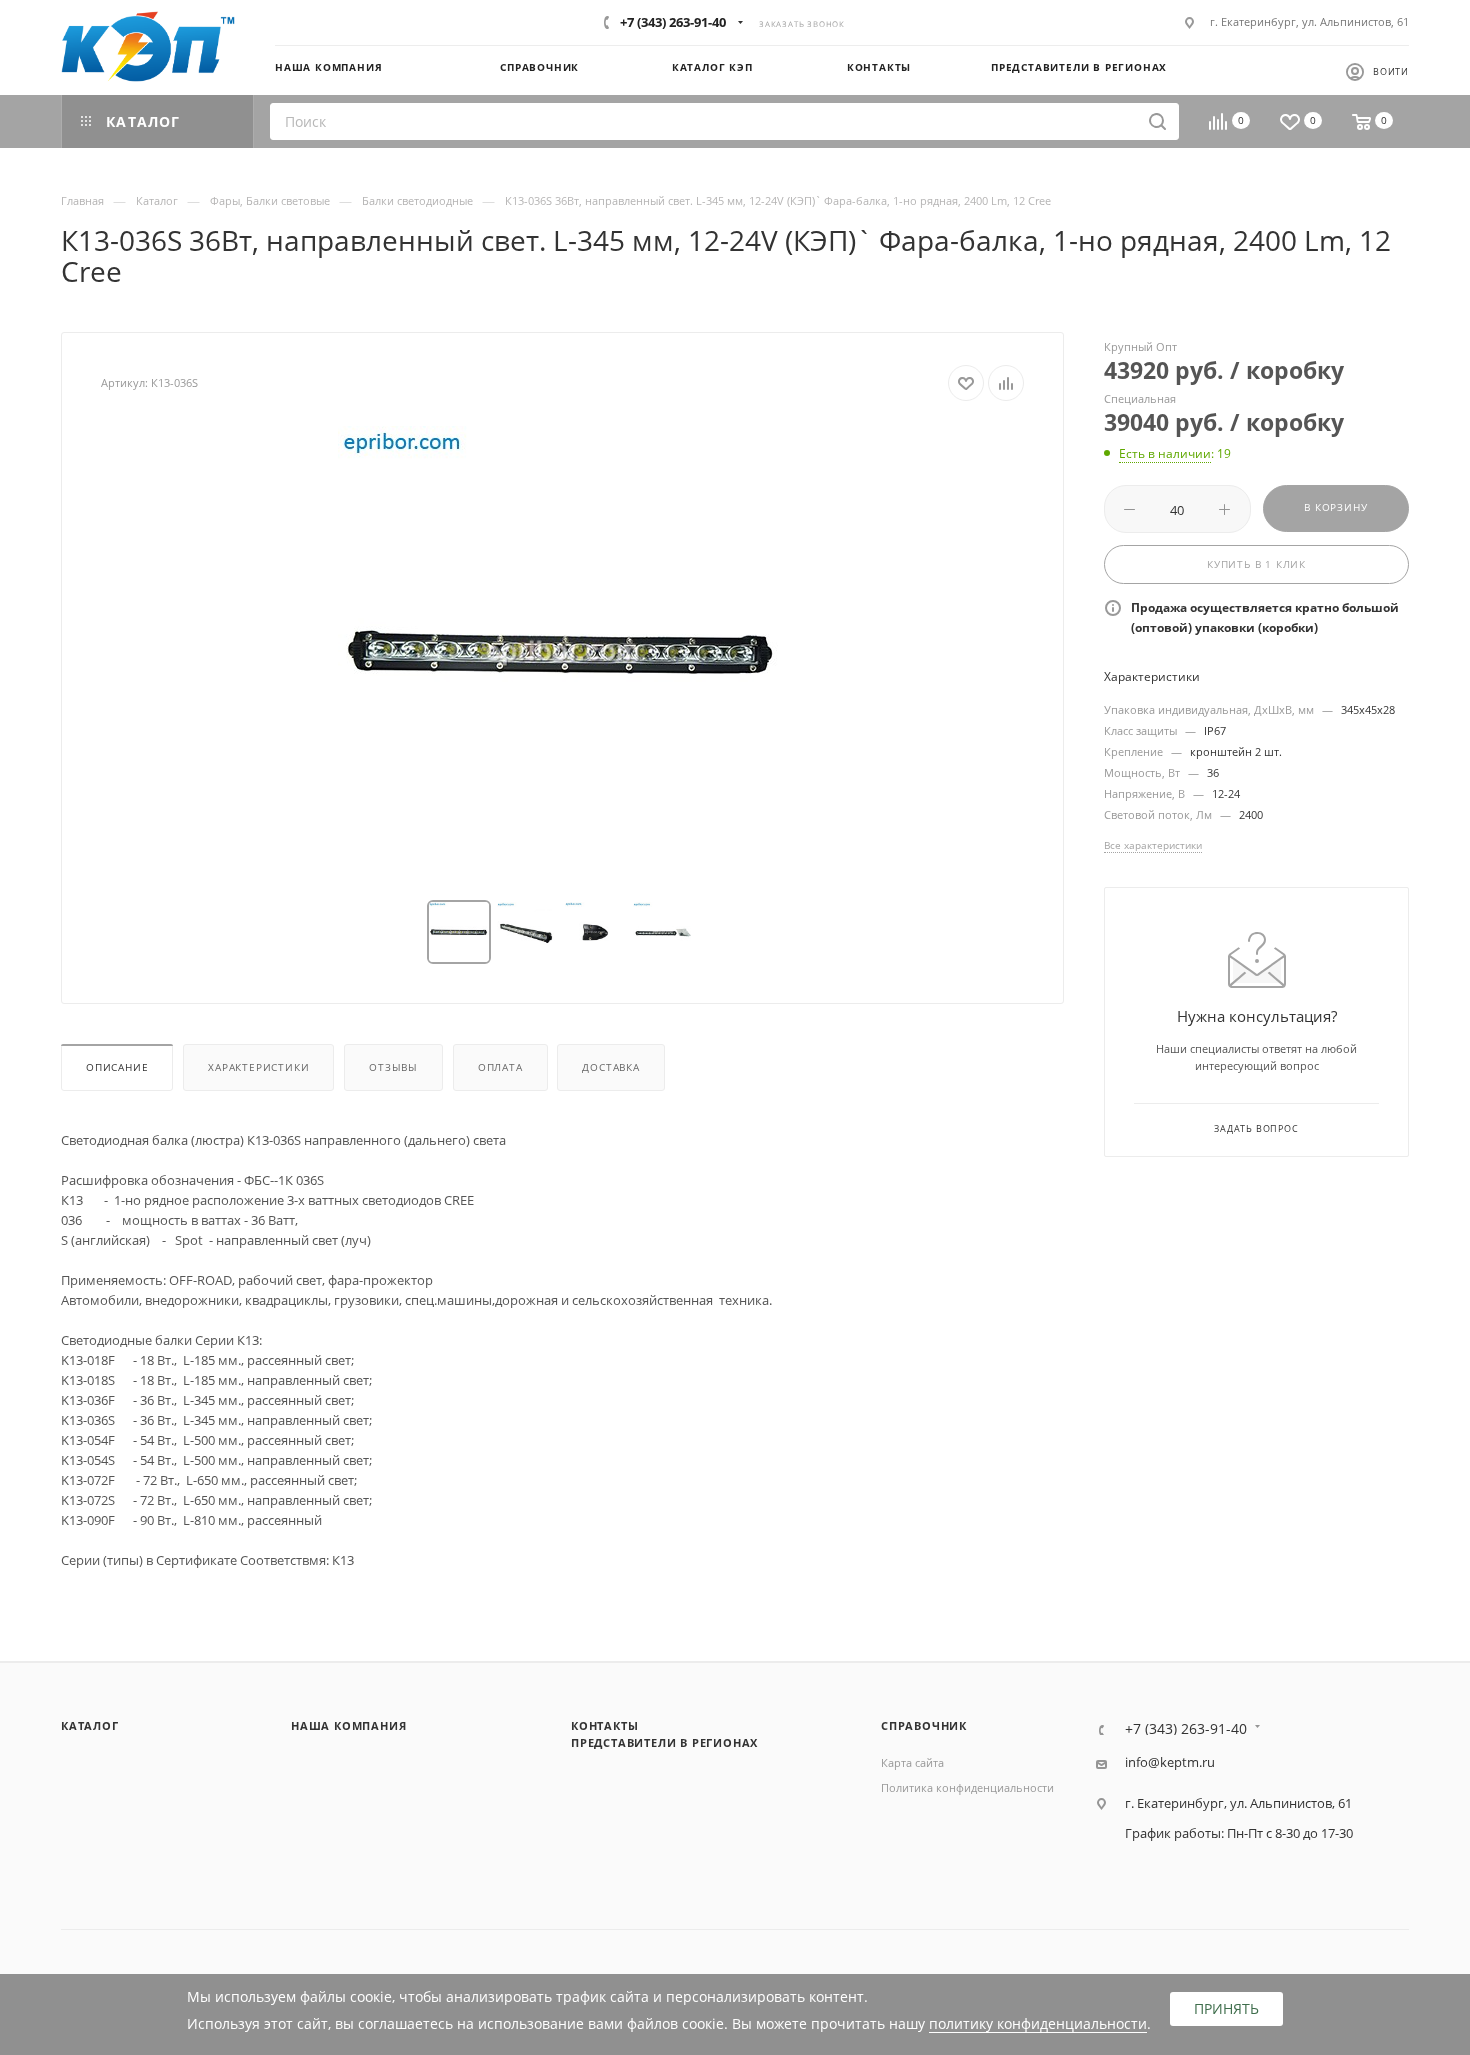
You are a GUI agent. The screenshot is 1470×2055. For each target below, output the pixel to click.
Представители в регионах (664, 1742)
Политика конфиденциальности (967, 1787)
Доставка (610, 1067)
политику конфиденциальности (1038, 2023)
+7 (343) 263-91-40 (673, 22)
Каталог (90, 1725)
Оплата (500, 1067)
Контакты (604, 1725)
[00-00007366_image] (563, 651)
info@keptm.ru (1170, 1762)
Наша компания (348, 1725)
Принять (1226, 2008)
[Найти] (1157, 121)
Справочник (924, 1725)
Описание (117, 1067)
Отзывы (393, 1067)
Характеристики (258, 1067)
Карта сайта (912, 1762)
